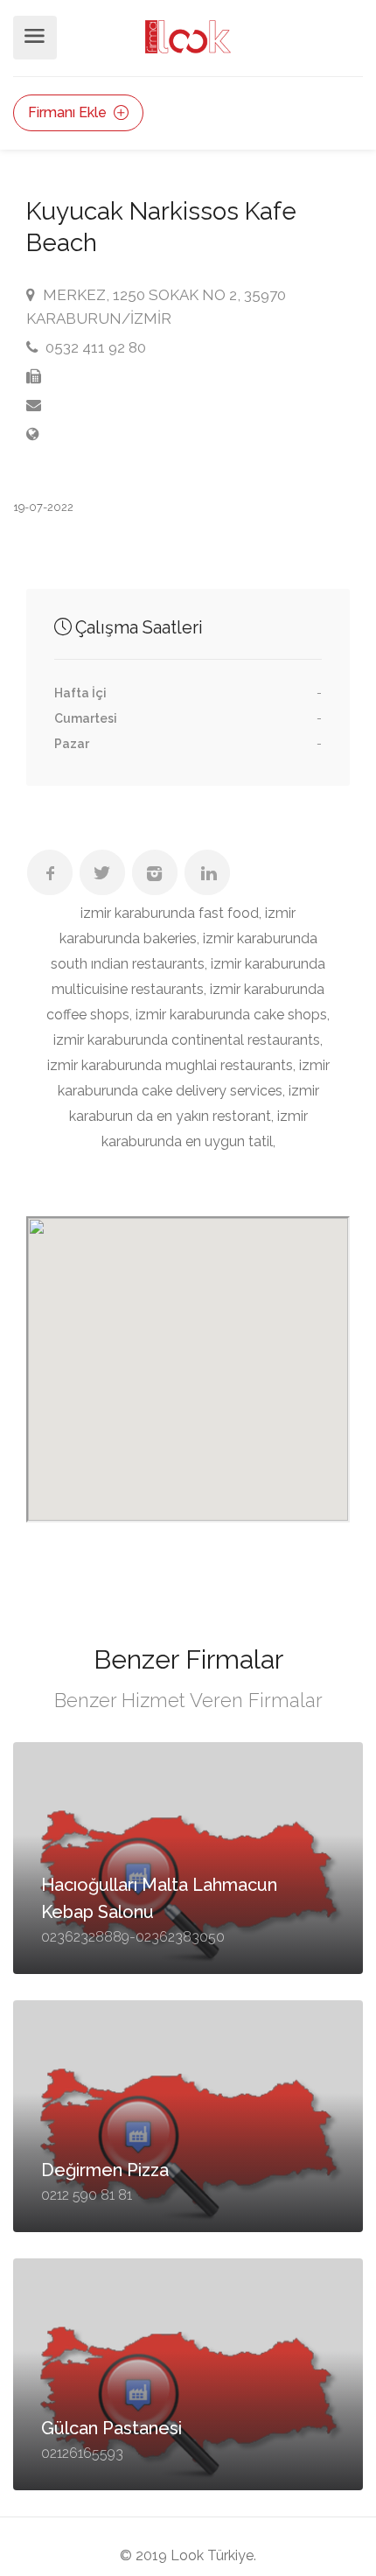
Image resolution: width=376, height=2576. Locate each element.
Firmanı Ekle (69, 112)
